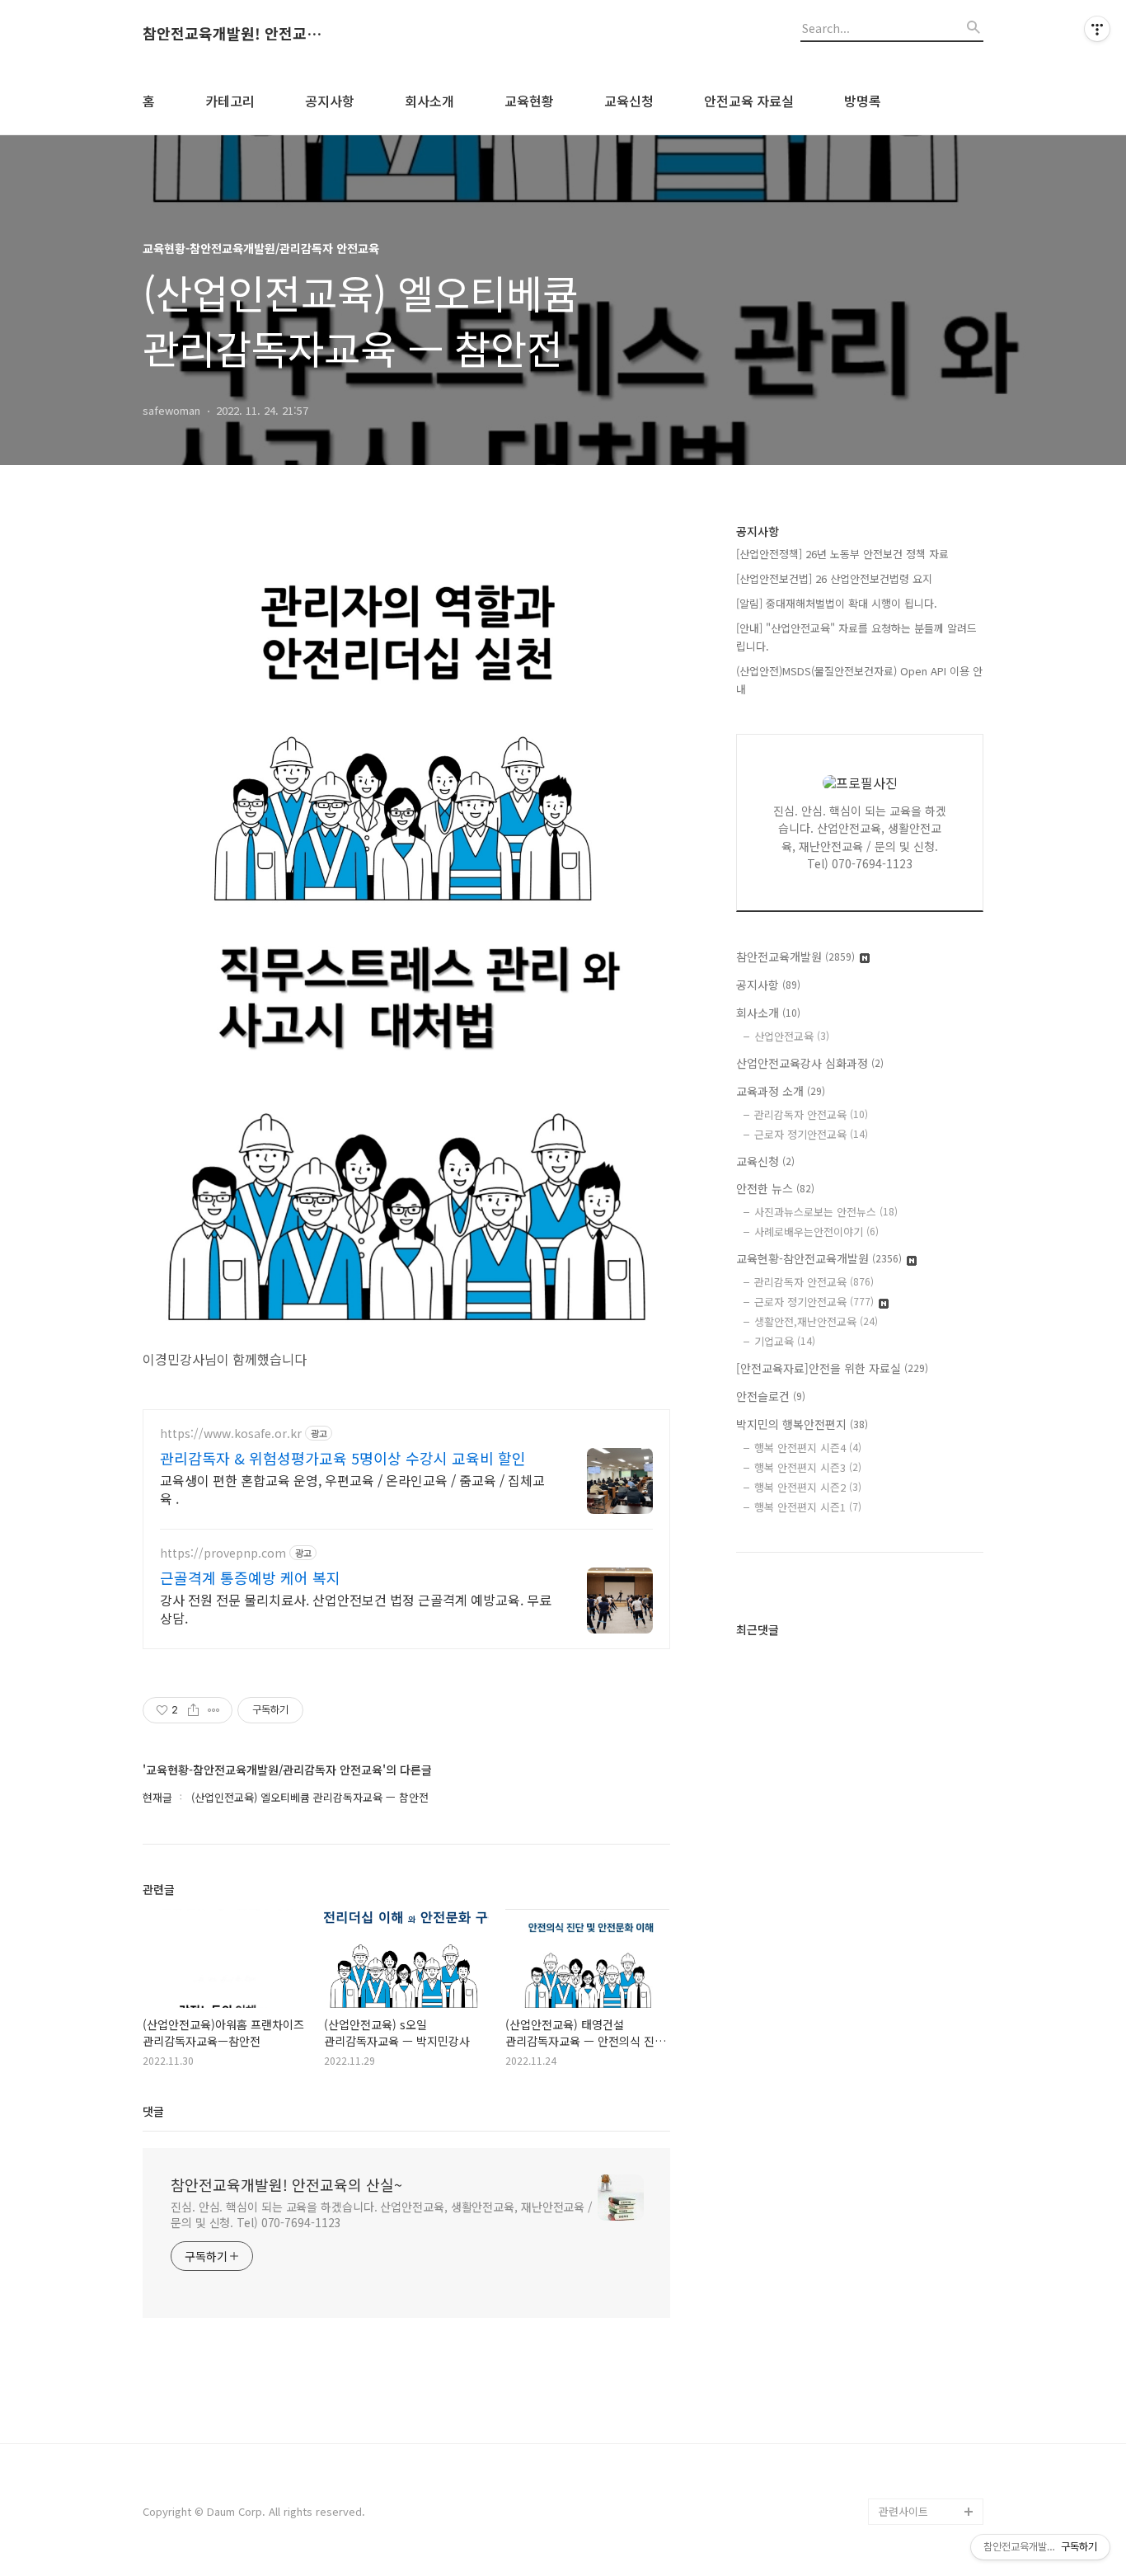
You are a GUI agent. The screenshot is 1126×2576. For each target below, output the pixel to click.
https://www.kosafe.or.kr (231, 1434)
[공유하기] (193, 1710)
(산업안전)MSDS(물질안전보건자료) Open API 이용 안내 (859, 680)
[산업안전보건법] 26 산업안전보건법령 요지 (834, 578)
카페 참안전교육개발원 (931, 2485)
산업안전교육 (792, 1036)
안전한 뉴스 (775, 1188)
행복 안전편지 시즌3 (808, 1467)
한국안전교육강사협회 (929, 2353)
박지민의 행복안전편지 (802, 1424)
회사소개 (429, 101)
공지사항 (330, 101)
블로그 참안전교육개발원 (931, 2445)
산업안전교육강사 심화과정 (810, 1063)
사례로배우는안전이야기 (816, 1232)
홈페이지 (899, 1957)
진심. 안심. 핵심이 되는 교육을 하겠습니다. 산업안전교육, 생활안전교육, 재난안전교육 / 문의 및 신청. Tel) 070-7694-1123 (382, 2214)
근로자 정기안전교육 (811, 1134)
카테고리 (230, 101)
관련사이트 (903, 2511)
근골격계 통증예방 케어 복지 (250, 1577)
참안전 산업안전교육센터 (931, 2023)
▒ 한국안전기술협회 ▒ (926, 2313)
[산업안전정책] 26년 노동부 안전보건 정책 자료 (842, 554)
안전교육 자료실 (749, 101)
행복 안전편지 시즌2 (808, 1487)
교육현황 (529, 101)
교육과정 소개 (781, 1091)
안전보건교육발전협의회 (929, 2393)
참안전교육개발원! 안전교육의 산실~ (233, 34)
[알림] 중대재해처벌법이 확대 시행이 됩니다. (837, 603)
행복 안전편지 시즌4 (808, 1448)
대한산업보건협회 (919, 2247)
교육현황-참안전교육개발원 (819, 1258)
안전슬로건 (771, 1396)
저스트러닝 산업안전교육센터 (931, 2076)
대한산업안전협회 (919, 2274)
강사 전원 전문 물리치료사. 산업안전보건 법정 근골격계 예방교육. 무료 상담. (356, 1608)
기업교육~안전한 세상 (929, 1984)
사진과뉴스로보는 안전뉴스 (826, 1212)
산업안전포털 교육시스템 (931, 2208)
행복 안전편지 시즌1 (808, 1507)
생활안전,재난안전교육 (816, 1321)
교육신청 (629, 101)
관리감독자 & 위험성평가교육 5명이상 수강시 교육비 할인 (343, 1458)
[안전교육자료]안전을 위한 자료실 (832, 1368)
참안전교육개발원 (795, 957)
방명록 (863, 101)
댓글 (153, 2111)
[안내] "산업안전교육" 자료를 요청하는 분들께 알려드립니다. (856, 637)
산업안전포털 (909, 2168)
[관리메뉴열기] (1097, 29)
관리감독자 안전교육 (811, 1114)
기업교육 (785, 1341)
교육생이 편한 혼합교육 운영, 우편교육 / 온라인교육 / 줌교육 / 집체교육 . (352, 1489)
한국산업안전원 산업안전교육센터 (931, 2129)
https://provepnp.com (223, 1553)
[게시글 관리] (214, 1710)
